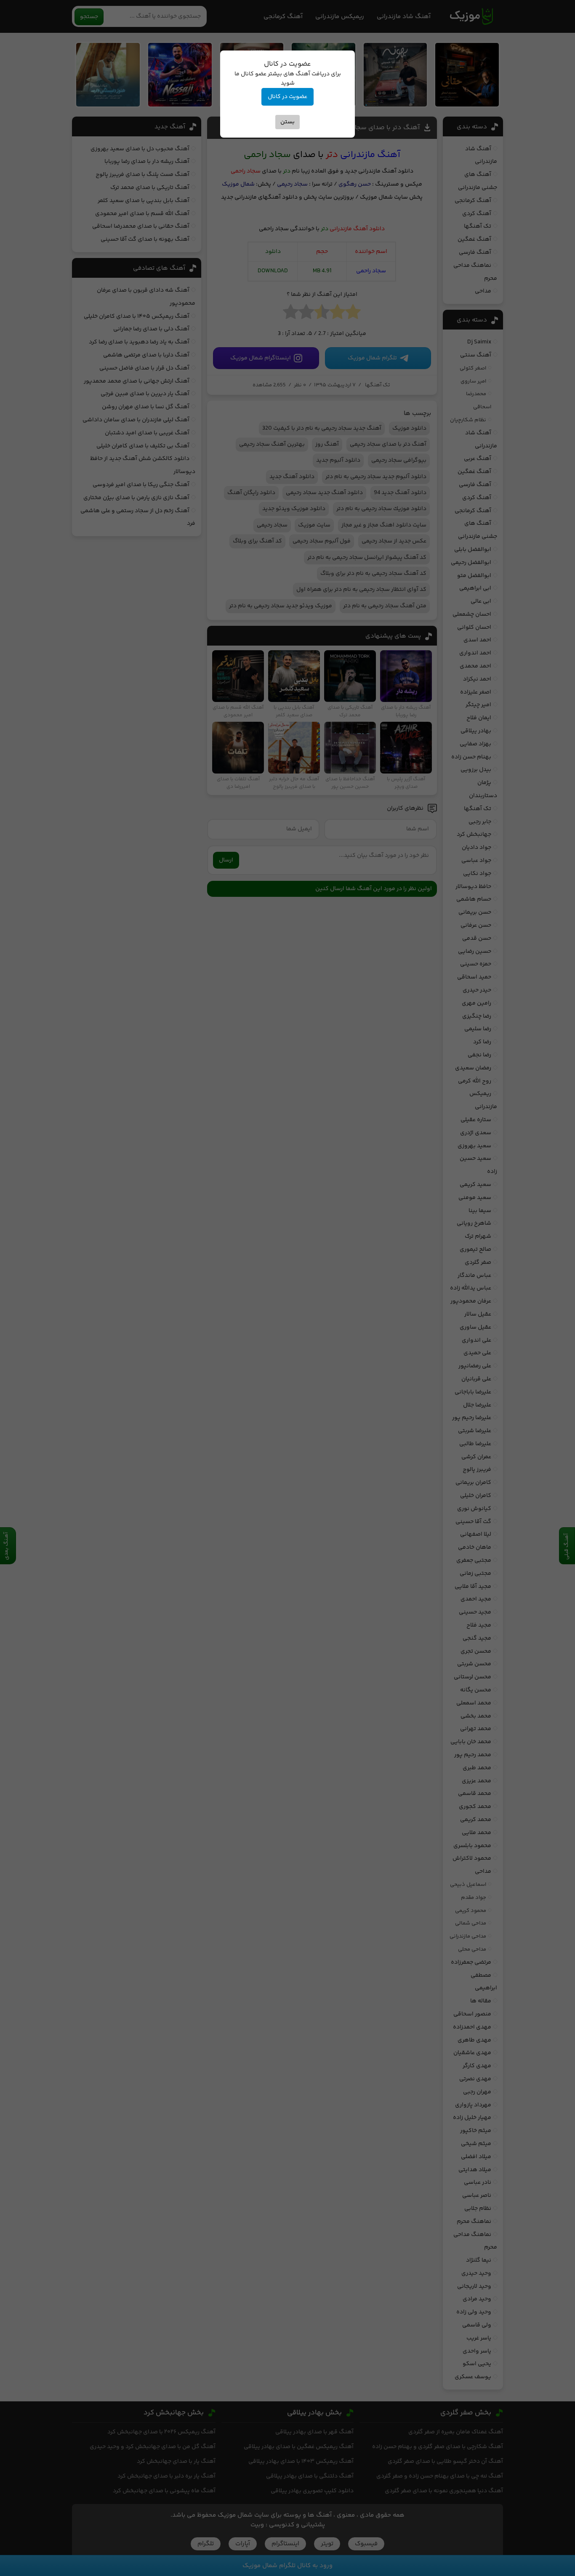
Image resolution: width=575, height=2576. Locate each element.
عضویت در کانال (287, 97)
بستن (287, 122)
